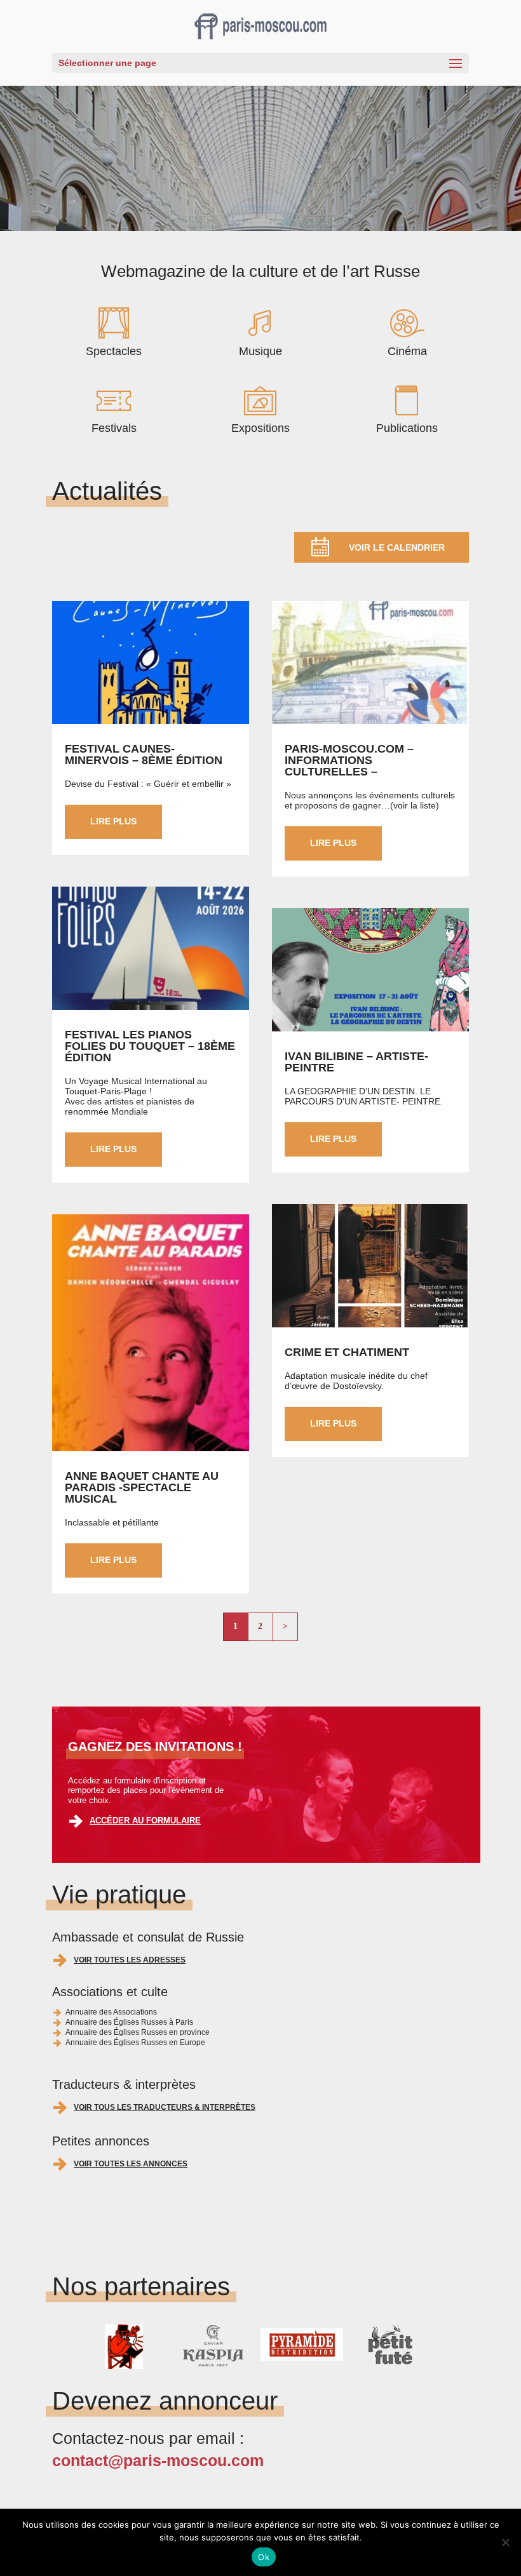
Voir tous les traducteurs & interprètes (165, 2107)
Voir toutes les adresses (130, 1960)
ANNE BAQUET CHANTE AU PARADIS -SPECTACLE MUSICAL (142, 1487)
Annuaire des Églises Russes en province (138, 2032)
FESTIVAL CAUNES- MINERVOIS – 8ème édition (144, 755)
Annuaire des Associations (111, 2012)
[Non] (505, 2542)
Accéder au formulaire (145, 1821)
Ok (264, 2557)
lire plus (113, 821)
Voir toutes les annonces (131, 2164)
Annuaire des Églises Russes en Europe (135, 2043)
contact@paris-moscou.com (158, 2460)
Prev (102, 2347)
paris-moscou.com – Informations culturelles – (349, 760)
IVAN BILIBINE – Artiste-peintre (356, 1062)
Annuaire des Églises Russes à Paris (129, 2022)
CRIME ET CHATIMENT (347, 1352)
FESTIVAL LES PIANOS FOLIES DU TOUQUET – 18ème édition (150, 1046)
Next (419, 2347)
